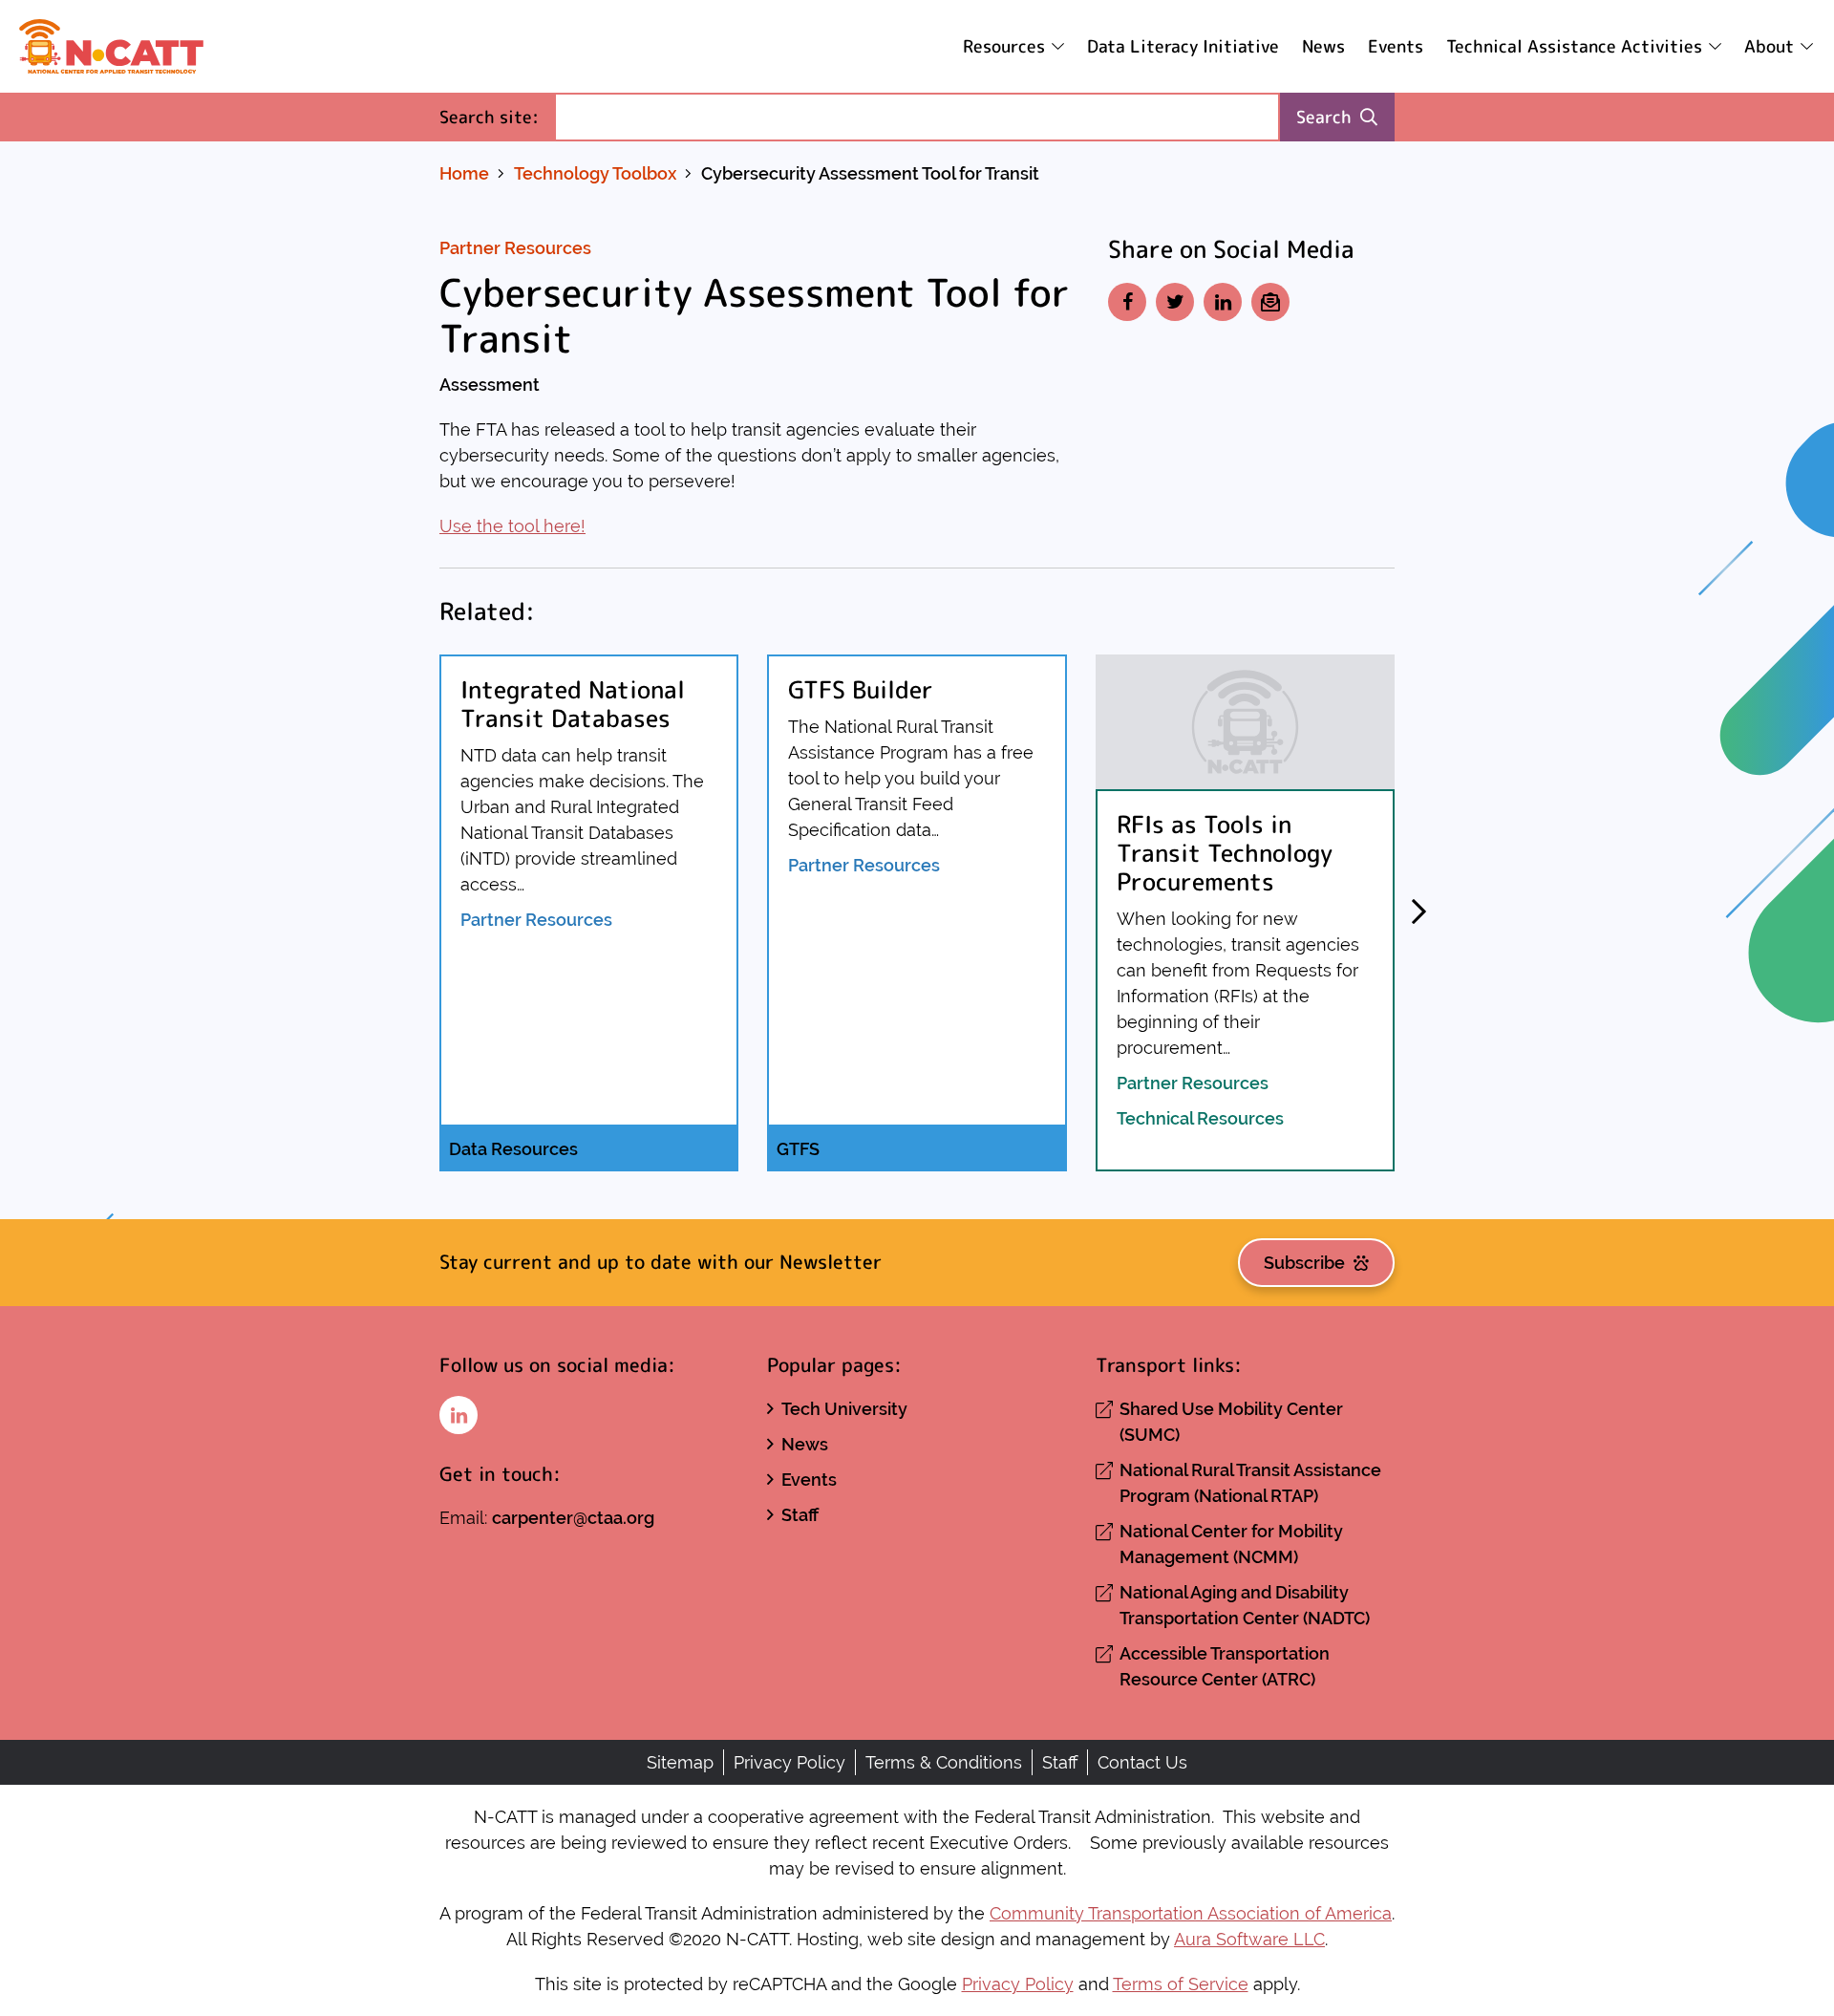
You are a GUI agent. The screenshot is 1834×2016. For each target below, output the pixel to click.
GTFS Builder (861, 689)
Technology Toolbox (595, 173)
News (1323, 46)
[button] (1418, 912)
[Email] (1270, 302)
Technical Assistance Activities (1574, 46)
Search (1324, 117)
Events (1396, 46)
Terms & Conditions (944, 1762)
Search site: (497, 117)
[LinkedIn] (1223, 302)
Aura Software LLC (1249, 1939)
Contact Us (1142, 1762)
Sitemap (680, 1762)
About (1769, 46)
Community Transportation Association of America (1191, 1913)
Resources (1004, 46)
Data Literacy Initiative (1183, 46)
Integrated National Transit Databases (573, 704)
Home (464, 173)
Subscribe (1304, 1263)
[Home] (111, 46)
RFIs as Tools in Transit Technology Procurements (1225, 853)
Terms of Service (1181, 1984)
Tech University (844, 1409)
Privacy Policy (789, 1762)
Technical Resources (1200, 1118)
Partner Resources (515, 248)
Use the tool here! (512, 526)
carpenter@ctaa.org (573, 1518)
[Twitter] (1175, 302)
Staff (800, 1515)
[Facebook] (1127, 302)
